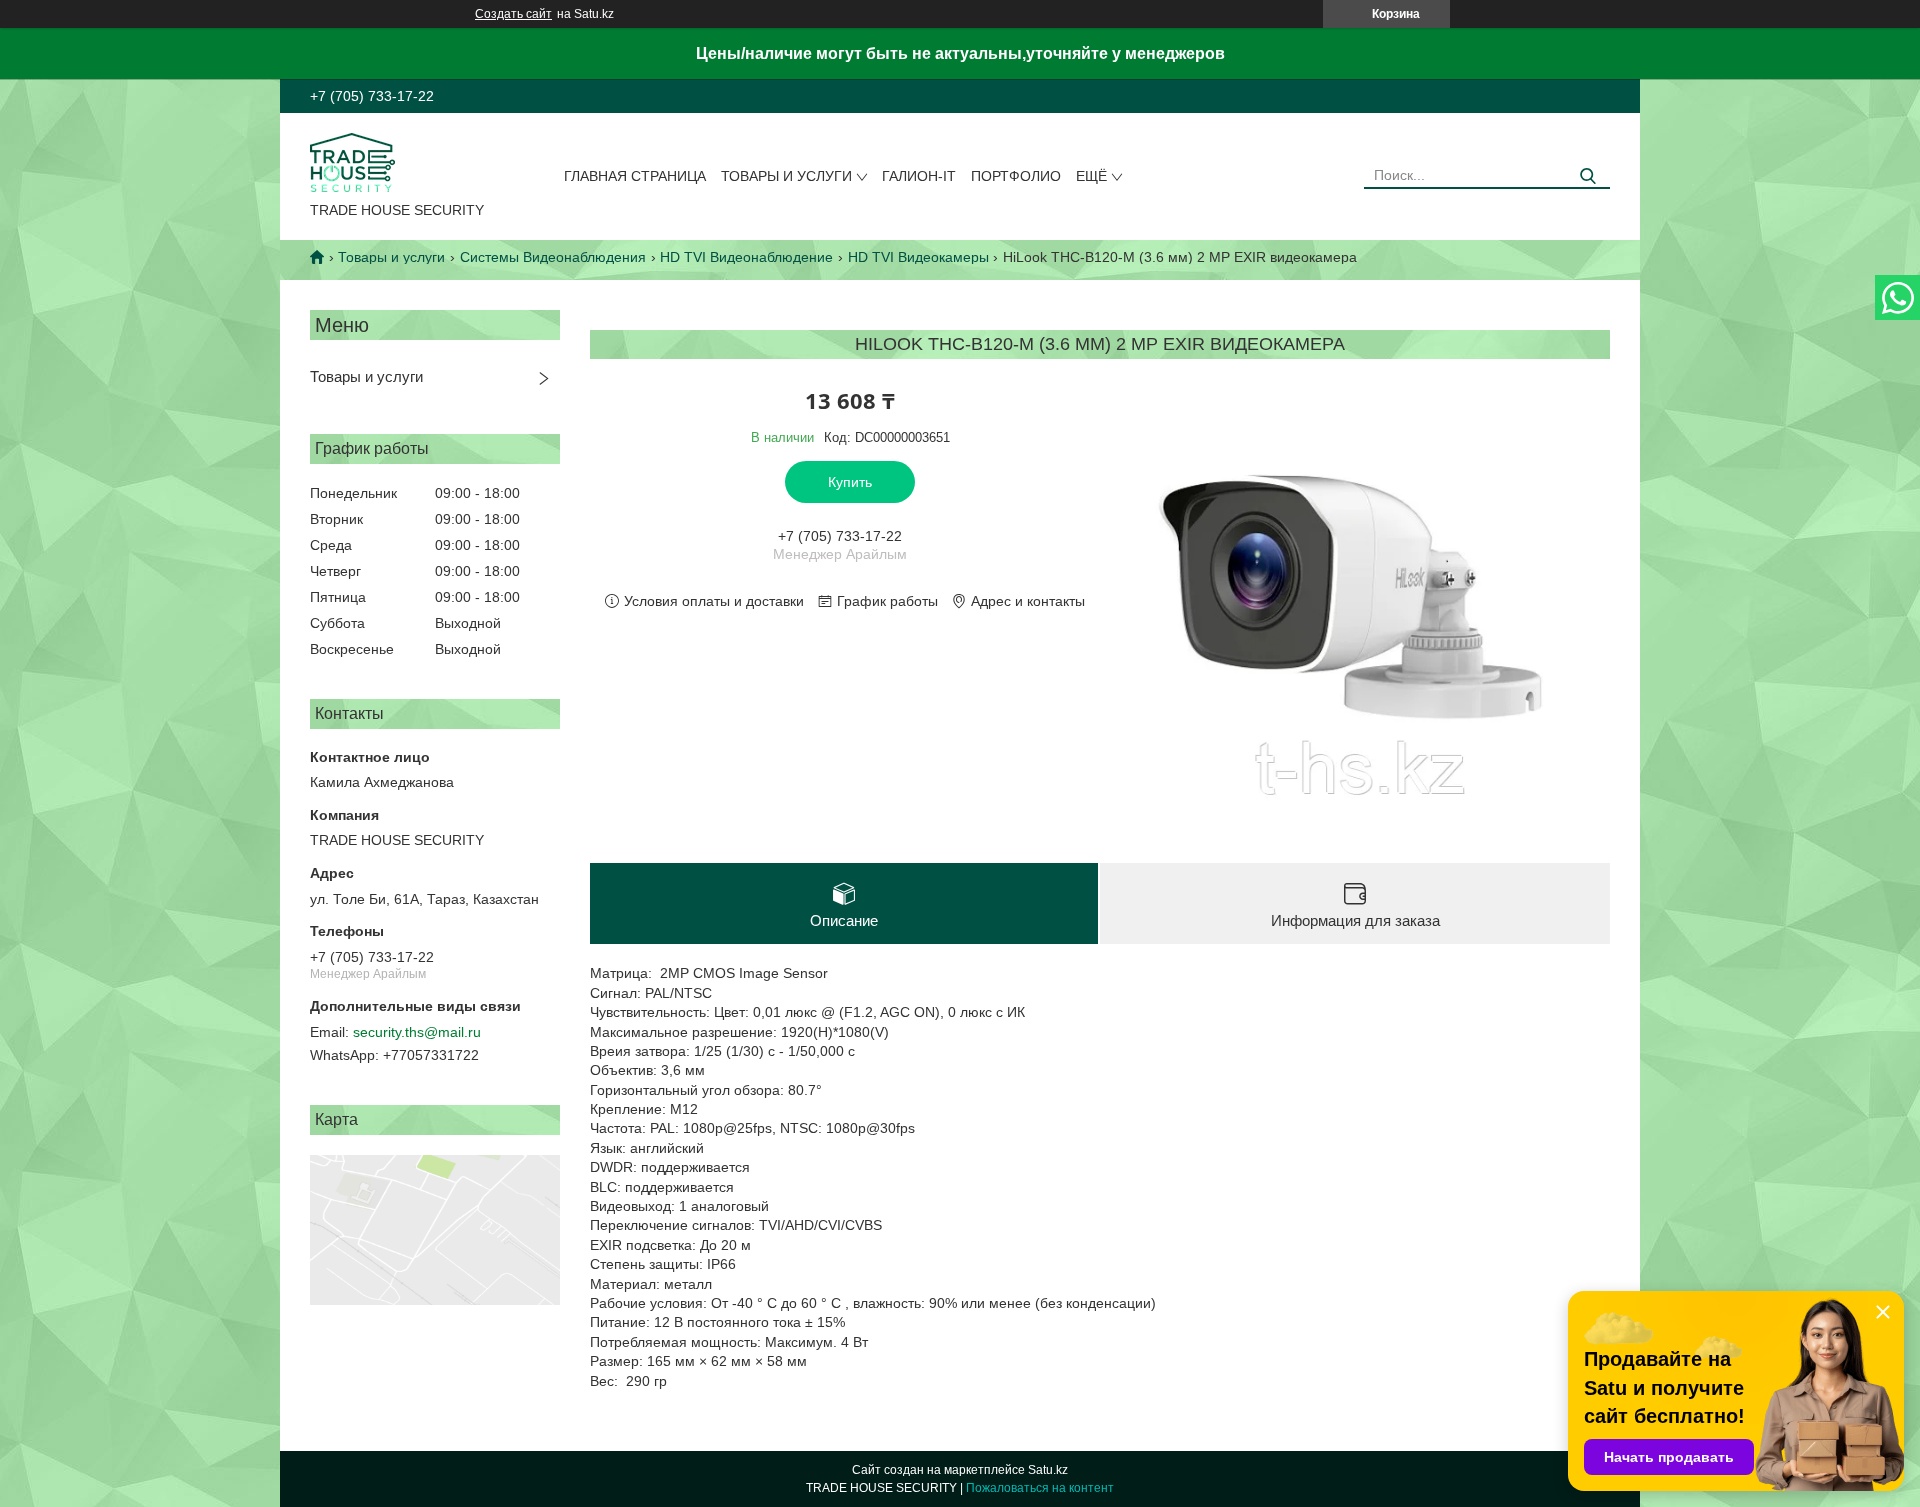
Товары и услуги (786, 176)
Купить (850, 482)
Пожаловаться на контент (1040, 1488)
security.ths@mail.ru (417, 1032)
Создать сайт (513, 14)
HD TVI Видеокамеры (918, 257)
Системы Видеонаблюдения (553, 257)
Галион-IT (919, 176)
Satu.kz (1048, 1470)
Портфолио (1016, 176)
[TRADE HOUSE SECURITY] (352, 161)
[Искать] (1587, 176)
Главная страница (635, 176)
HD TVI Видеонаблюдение (746, 257)
